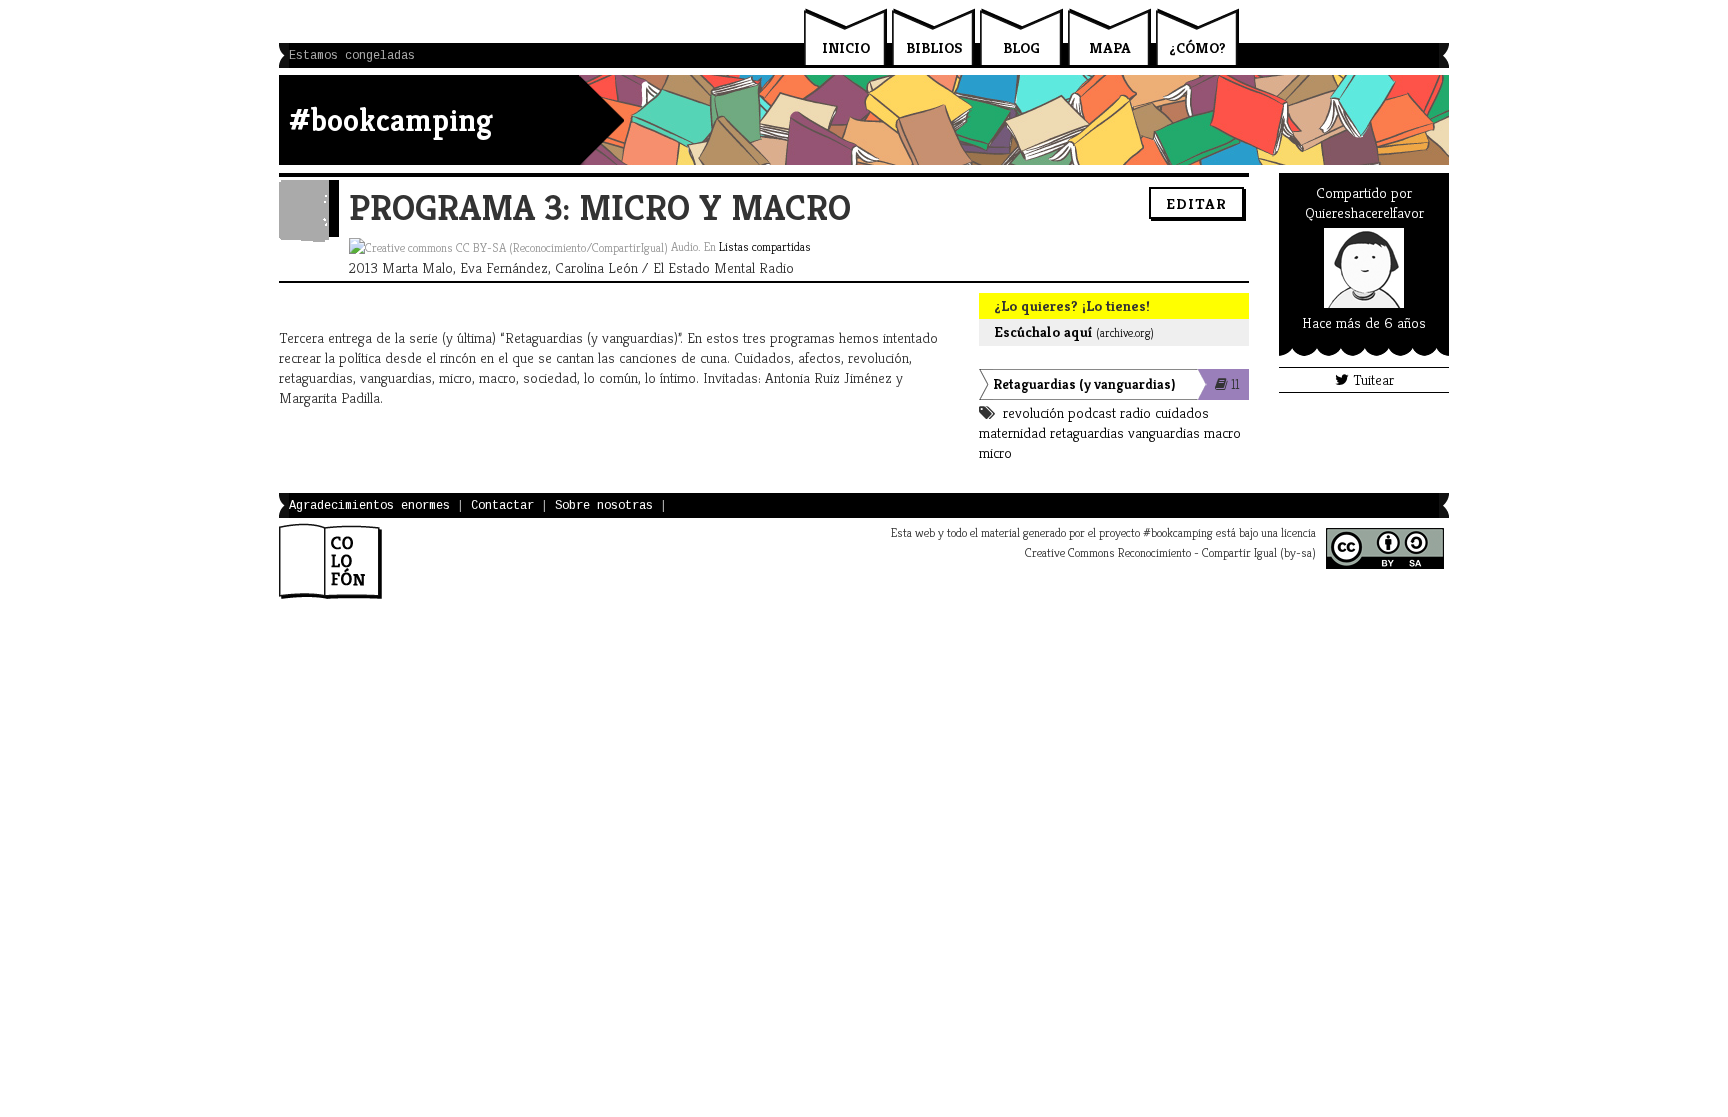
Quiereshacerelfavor (1364, 212)
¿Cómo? (1197, 47)
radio (1135, 412)
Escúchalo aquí (1074, 331)
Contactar (502, 506)
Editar (1196, 203)
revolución (1033, 412)
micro (995, 452)
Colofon (330, 561)
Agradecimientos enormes (369, 506)
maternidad (1012, 432)
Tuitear (1371, 379)
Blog (1021, 47)
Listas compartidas (765, 246)
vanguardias (1164, 432)
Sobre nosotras (604, 506)
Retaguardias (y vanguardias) (1084, 384)
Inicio (846, 47)
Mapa (1110, 47)
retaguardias (1087, 432)
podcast (1092, 412)
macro (1222, 432)
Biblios (934, 47)
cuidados (1182, 412)
